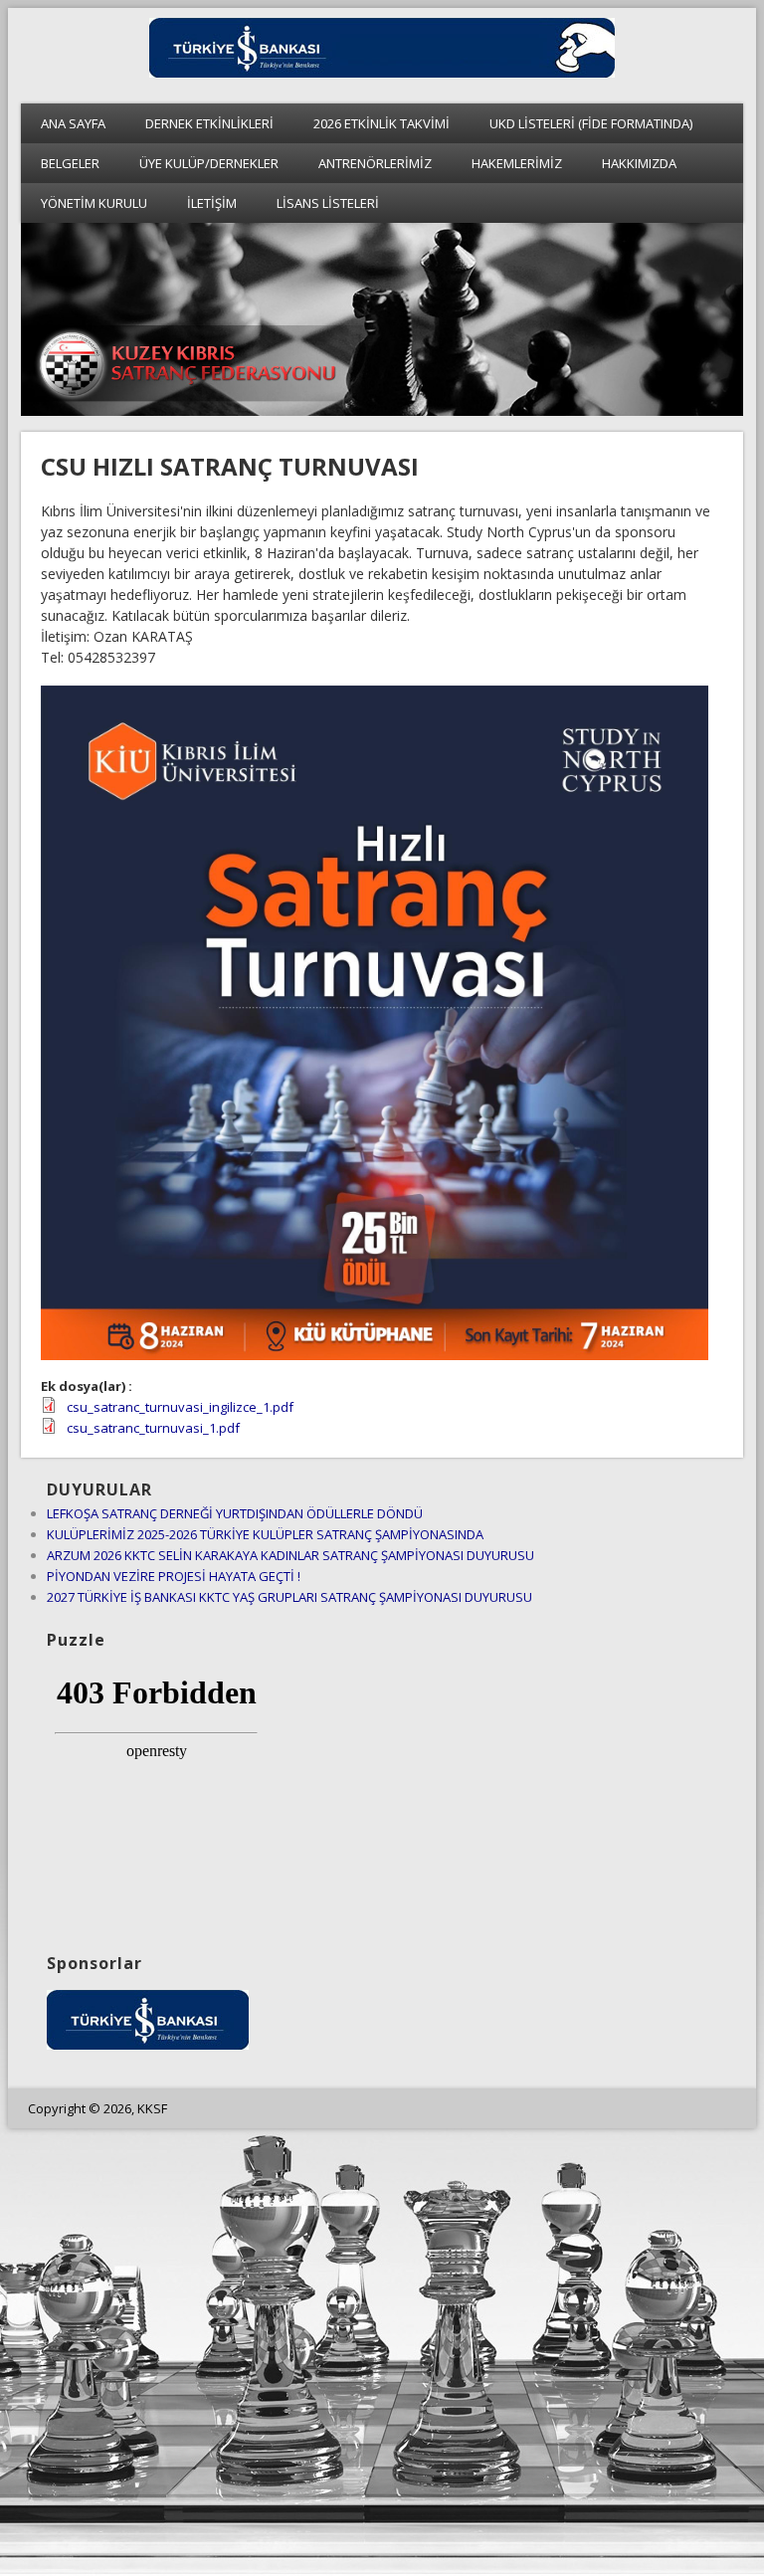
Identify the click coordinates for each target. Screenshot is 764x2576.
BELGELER (70, 163)
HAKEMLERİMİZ (517, 163)
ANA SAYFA (73, 123)
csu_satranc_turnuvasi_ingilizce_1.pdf (180, 1407)
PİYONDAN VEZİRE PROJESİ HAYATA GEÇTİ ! (174, 1576)
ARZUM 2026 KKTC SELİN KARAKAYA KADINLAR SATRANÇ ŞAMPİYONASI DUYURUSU (290, 1555)
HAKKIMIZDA (639, 163)
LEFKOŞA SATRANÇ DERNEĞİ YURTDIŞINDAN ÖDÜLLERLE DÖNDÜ (235, 1513)
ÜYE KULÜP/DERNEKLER (209, 163)
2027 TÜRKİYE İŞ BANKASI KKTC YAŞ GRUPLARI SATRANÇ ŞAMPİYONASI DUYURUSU (289, 1597)
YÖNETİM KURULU (94, 203)
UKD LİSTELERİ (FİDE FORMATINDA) (591, 123)
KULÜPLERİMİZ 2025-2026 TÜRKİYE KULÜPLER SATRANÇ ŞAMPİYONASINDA (265, 1534)
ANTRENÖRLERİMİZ (375, 163)
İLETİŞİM (212, 203)
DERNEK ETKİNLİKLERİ (209, 123)
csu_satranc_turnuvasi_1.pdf (153, 1428)
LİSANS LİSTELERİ (328, 203)
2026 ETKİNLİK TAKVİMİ (382, 123)
